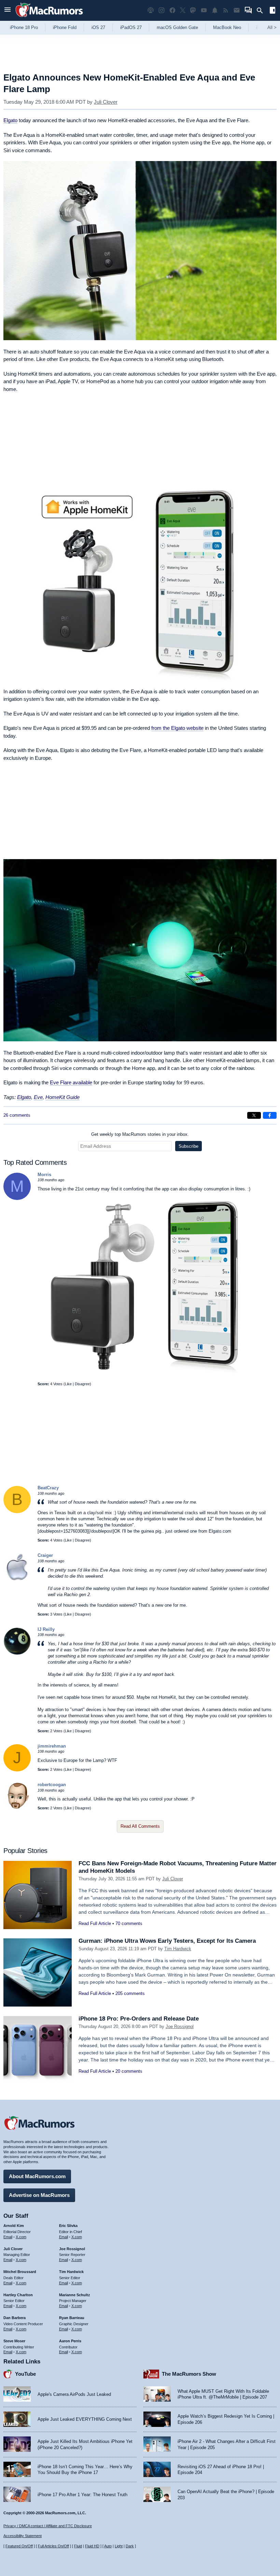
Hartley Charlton (18, 2295)
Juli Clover (106, 102)
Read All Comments (140, 1826)
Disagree (82, 1384)
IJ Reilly (46, 1629)
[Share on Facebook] (270, 1115)
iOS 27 (98, 27)
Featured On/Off (19, 2546)
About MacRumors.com (37, 2176)
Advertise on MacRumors (39, 2195)
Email (8, 2237)
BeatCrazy (48, 1488)
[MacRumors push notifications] (215, 10)
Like (68, 1384)
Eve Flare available (71, 1082)
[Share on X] (254, 1115)
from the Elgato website (177, 728)
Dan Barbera (15, 2318)
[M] (17, 1198)
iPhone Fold (65, 27)
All (272, 27)
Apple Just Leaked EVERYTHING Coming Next (85, 2419)
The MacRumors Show (189, 2374)
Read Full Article (95, 1923)
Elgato (10, 120)
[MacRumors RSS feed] (226, 10)
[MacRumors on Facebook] (172, 10)
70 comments (129, 1923)
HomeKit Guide (62, 1097)
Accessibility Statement (23, 2536)
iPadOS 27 (131, 27)
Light (119, 2546)
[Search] (262, 11)
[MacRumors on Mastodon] (193, 10)
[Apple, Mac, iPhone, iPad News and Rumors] (49, 18)
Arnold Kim (14, 2226)
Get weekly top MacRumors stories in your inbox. (140, 1134)
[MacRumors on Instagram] (162, 10)
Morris (44, 1175)
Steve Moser (14, 2341)
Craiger (45, 1555)
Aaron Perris (70, 2341)
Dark (130, 2546)
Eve (38, 1097)
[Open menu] (8, 10)
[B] (17, 1512)
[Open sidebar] (272, 11)
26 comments (17, 1115)
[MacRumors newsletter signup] (237, 10)
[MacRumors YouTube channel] (204, 10)
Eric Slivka (68, 2226)
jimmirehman (52, 1746)
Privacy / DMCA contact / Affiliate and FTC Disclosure (48, 2526)
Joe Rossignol (180, 2027)
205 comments (130, 1993)
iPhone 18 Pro (24, 27)
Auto (108, 2546)
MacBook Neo (227, 27)
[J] (17, 1770)
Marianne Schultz (75, 2295)
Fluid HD (92, 2546)
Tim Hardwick (178, 1949)
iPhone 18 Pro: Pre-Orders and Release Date (139, 2019)
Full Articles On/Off (53, 2546)
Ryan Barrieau (72, 2318)
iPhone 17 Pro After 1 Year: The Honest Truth (82, 2495)
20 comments (129, 2071)
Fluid (78, 2546)
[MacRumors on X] (183, 10)
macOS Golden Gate (177, 27)
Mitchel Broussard (20, 2272)
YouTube (25, 2374)
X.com (21, 2237)
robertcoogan (52, 1785)
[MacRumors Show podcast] (151, 10)
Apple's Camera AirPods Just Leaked (74, 2394)
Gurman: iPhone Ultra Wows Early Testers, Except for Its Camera (167, 1941)
